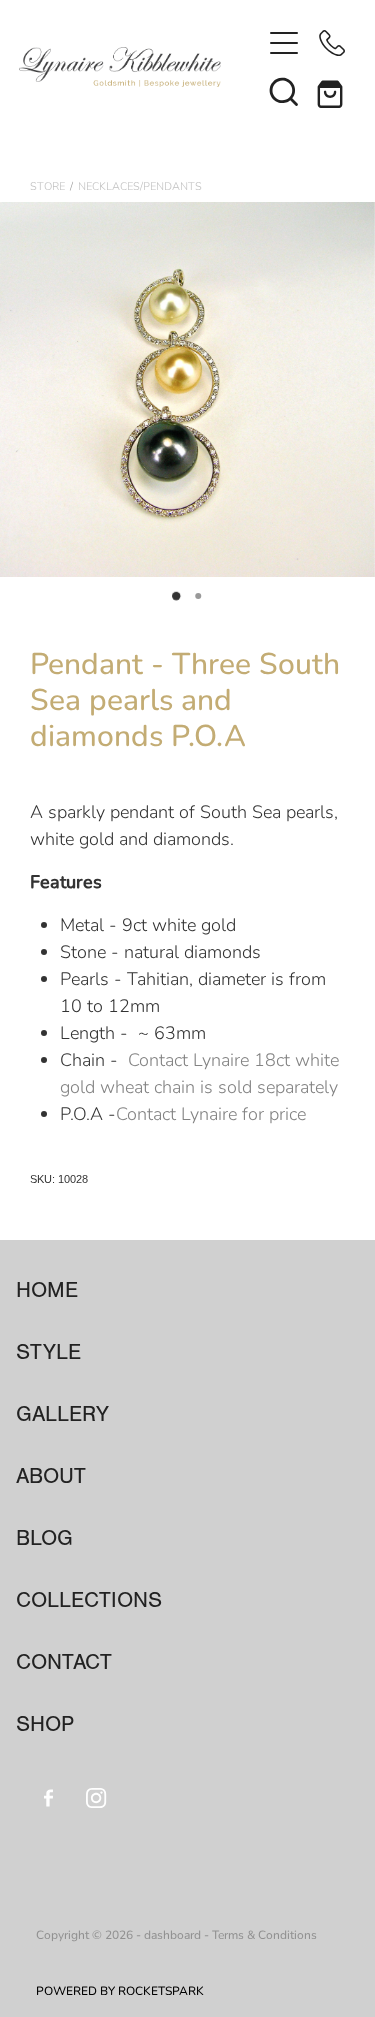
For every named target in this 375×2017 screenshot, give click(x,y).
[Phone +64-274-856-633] (332, 43)
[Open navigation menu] (284, 43)
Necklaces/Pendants (140, 186)
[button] (284, 91)
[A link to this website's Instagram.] (96, 1797)
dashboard (172, 1934)
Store (47, 186)
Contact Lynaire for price (211, 1113)
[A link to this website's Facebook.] (48, 1797)
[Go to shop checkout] (332, 91)
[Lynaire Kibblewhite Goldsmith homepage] (140, 67)
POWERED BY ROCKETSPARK (120, 1990)
